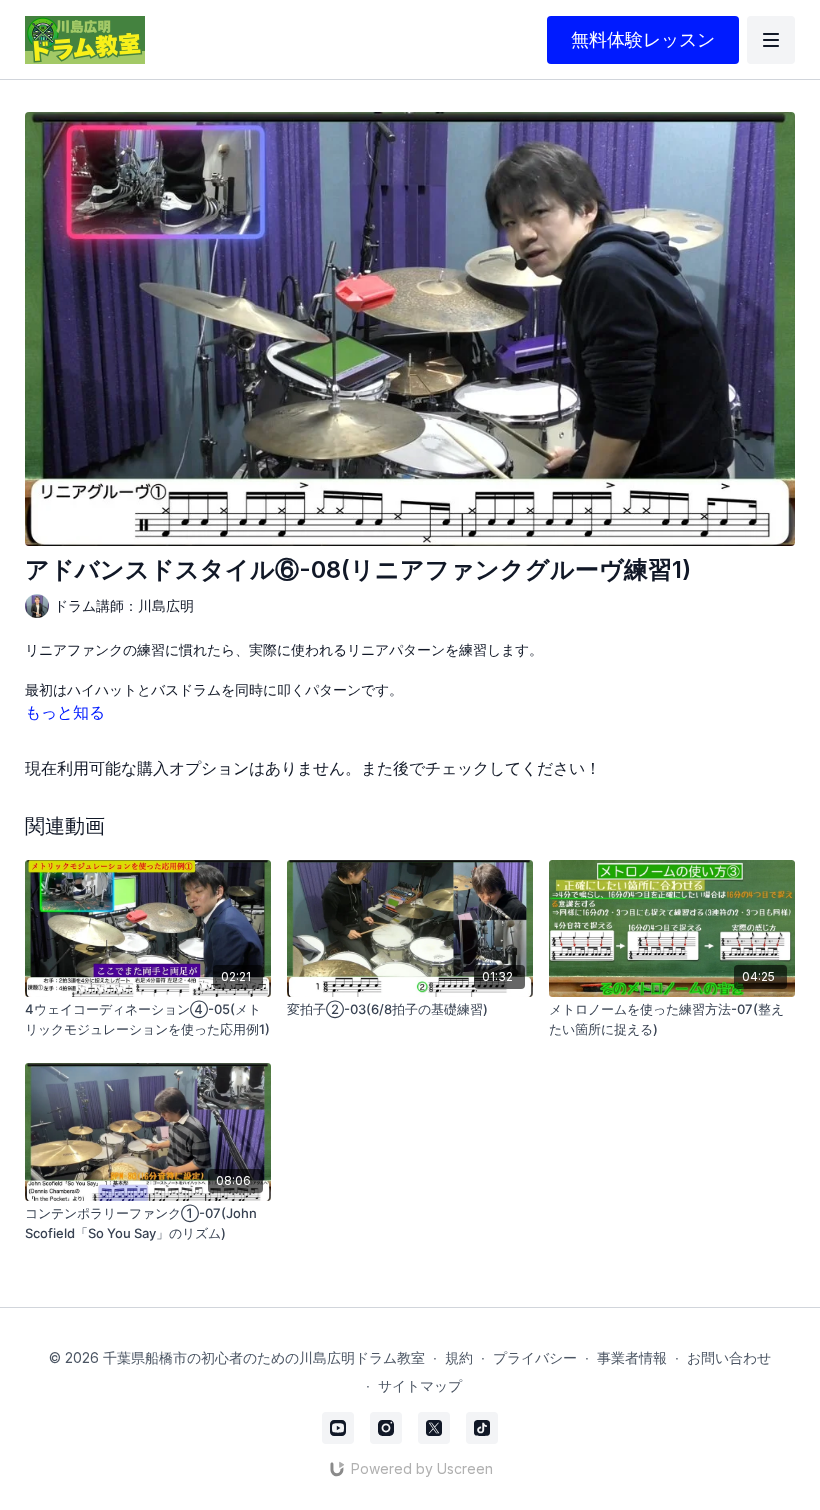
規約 (459, 1357)
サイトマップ (420, 1385)
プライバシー (535, 1357)
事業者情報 (632, 1357)
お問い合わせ (729, 1357)
